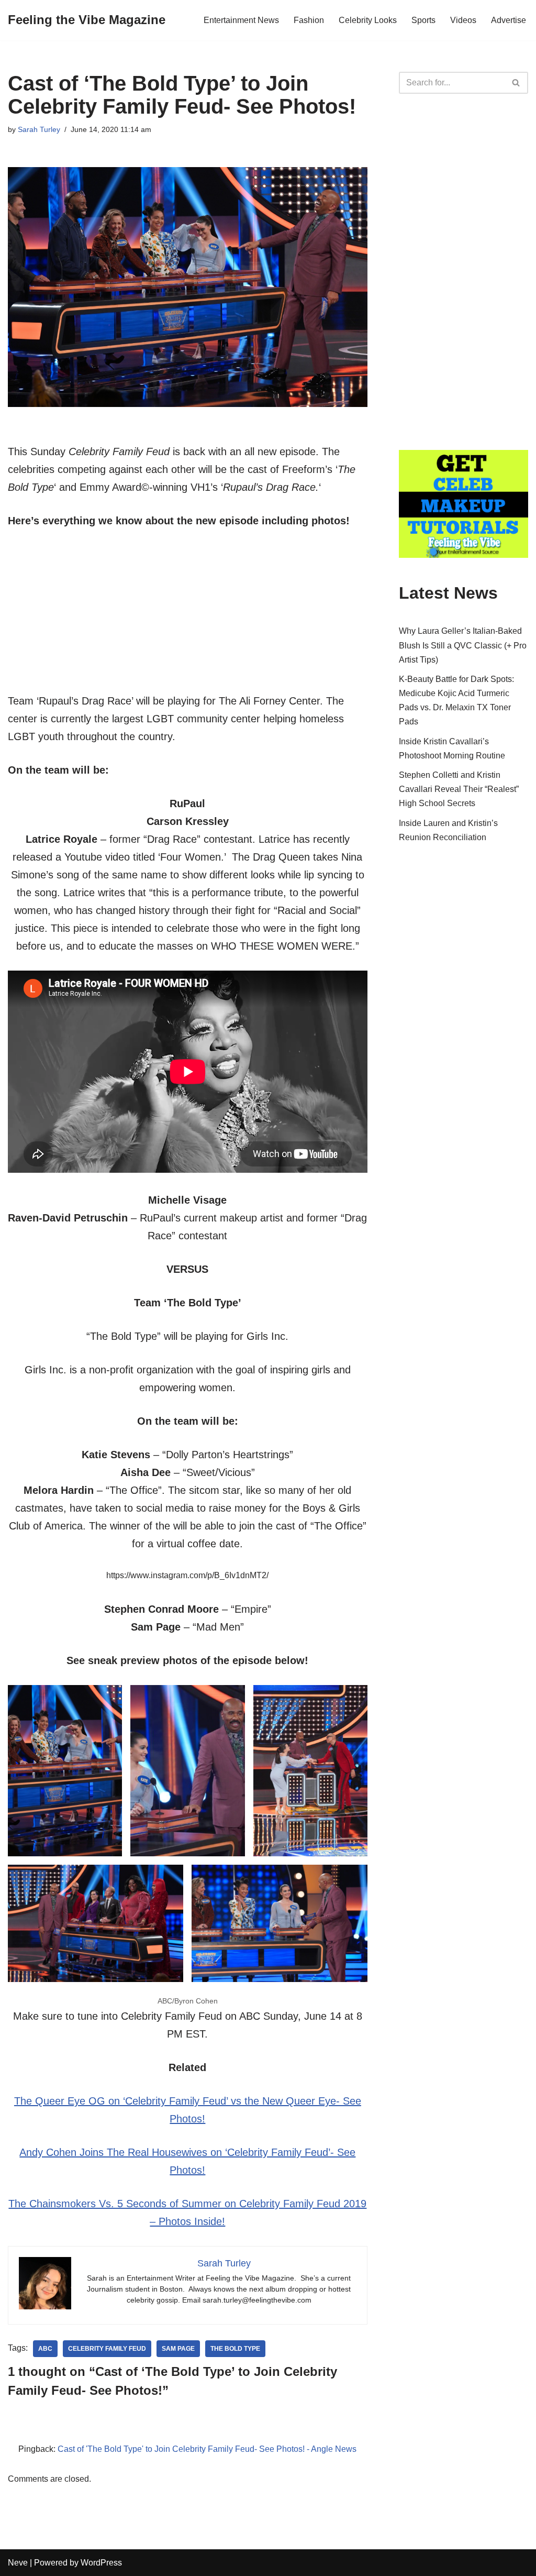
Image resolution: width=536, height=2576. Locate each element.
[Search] (516, 83)
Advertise (509, 20)
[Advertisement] (188, 619)
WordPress (101, 2563)
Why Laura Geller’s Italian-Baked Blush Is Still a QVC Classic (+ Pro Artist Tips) (463, 645)
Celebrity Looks (368, 20)
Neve (18, 2563)
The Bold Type (235, 2349)
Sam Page (178, 2349)
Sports (423, 20)
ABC (45, 2349)
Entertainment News (241, 20)
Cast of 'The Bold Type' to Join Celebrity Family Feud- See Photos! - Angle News (207, 2449)
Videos (463, 20)
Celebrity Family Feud (107, 2349)
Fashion (309, 20)
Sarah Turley (39, 129)
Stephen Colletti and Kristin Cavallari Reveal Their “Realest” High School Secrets (459, 789)
